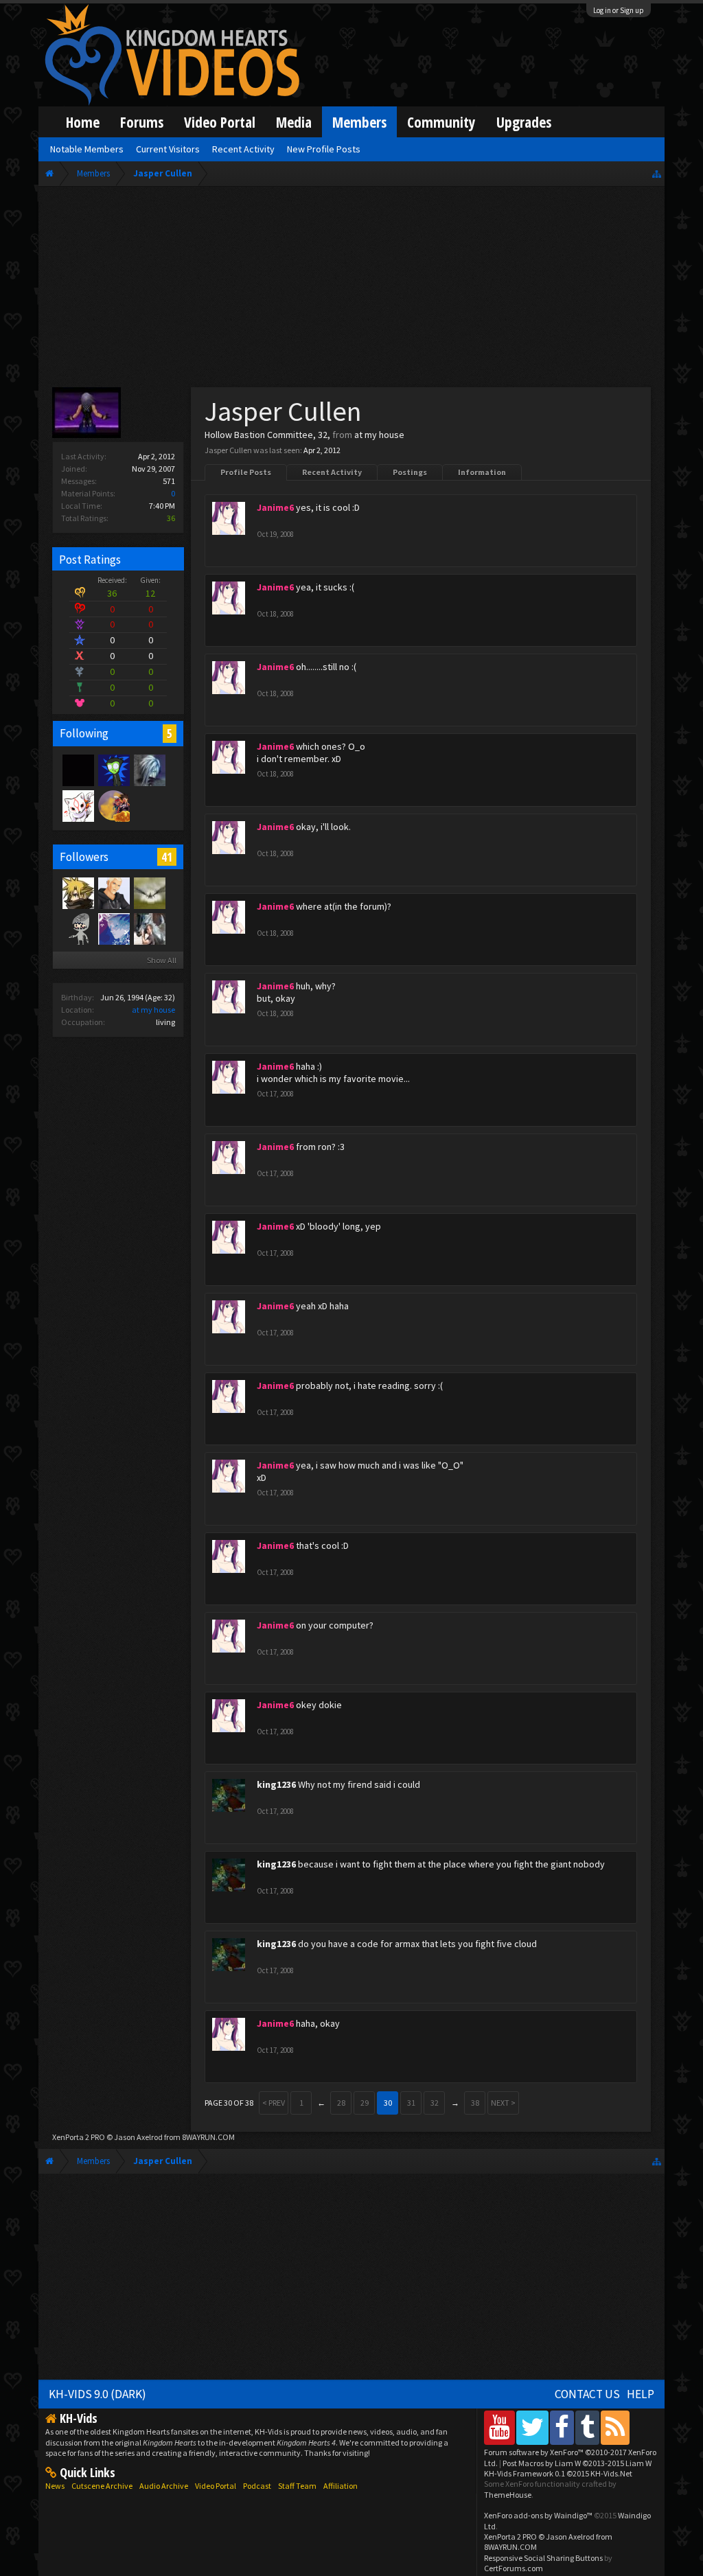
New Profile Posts (324, 149)
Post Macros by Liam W (577, 2463)
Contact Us (587, 2394)
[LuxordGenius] (113, 893)
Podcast (257, 2486)
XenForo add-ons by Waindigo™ (538, 2515)
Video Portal (220, 122)
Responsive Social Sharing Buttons (543, 2558)
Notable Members (87, 149)
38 (475, 2103)
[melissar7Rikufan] (149, 893)
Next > (503, 2103)
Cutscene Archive (102, 2486)
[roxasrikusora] (78, 893)
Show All (162, 960)
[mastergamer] (78, 770)
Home (83, 122)
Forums (142, 122)
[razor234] (78, 805)
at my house (153, 1010)
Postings (410, 472)
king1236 (276, 1784)
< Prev (274, 2103)
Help (641, 2394)
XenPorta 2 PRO (79, 2137)
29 (365, 2103)
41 (167, 857)
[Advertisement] (351, 290)
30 (388, 2103)
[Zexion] (149, 770)
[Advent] (113, 805)
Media (294, 122)
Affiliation (341, 2486)
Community (441, 122)
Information (482, 472)
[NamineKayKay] (113, 928)
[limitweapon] (78, 928)
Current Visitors (168, 149)
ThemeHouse (508, 2495)
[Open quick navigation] (657, 173)
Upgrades (524, 122)
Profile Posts (246, 472)
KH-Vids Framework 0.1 (558, 2473)
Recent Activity (332, 472)
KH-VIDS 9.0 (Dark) (97, 2394)
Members (359, 122)
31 (411, 2103)
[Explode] (113, 770)
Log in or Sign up (619, 10)
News (55, 2486)
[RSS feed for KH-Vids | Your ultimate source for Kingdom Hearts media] (615, 2427)
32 (435, 2103)
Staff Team (297, 2486)
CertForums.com (514, 2568)
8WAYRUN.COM (208, 2137)
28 (341, 2103)
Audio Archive (164, 2486)
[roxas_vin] (149, 928)
